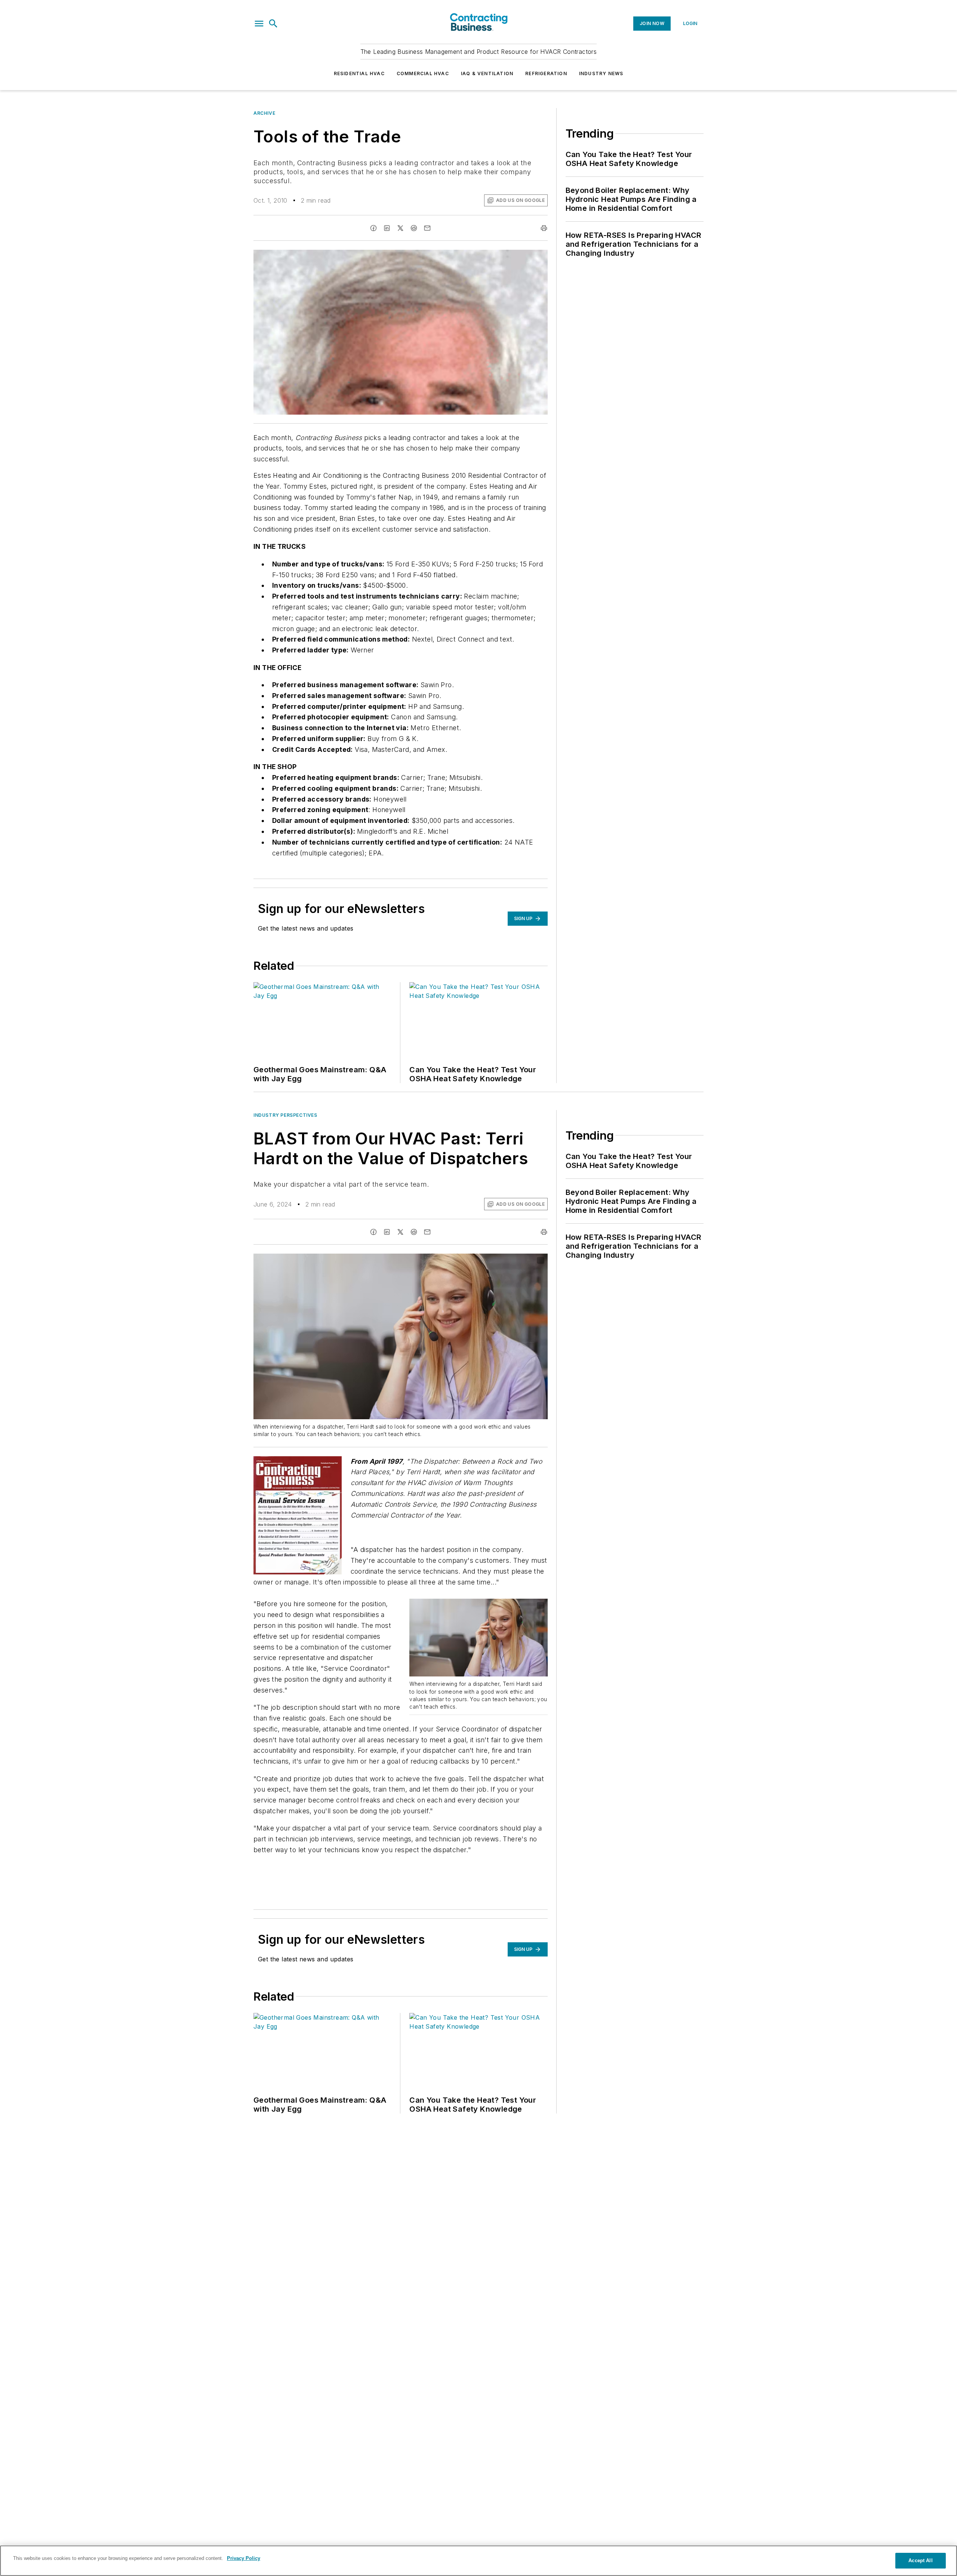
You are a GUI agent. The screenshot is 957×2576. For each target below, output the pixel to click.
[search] (273, 24)
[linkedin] (387, 228)
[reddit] (414, 228)
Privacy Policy (244, 2558)
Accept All (920, 2560)
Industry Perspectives (285, 1115)
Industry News (601, 73)
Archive (264, 113)
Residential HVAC (359, 73)
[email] (427, 228)
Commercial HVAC (423, 73)
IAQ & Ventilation (487, 73)
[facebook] (373, 228)
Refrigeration (546, 73)
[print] (544, 228)
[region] (478, 2561)
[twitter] (400, 228)
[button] (259, 24)
